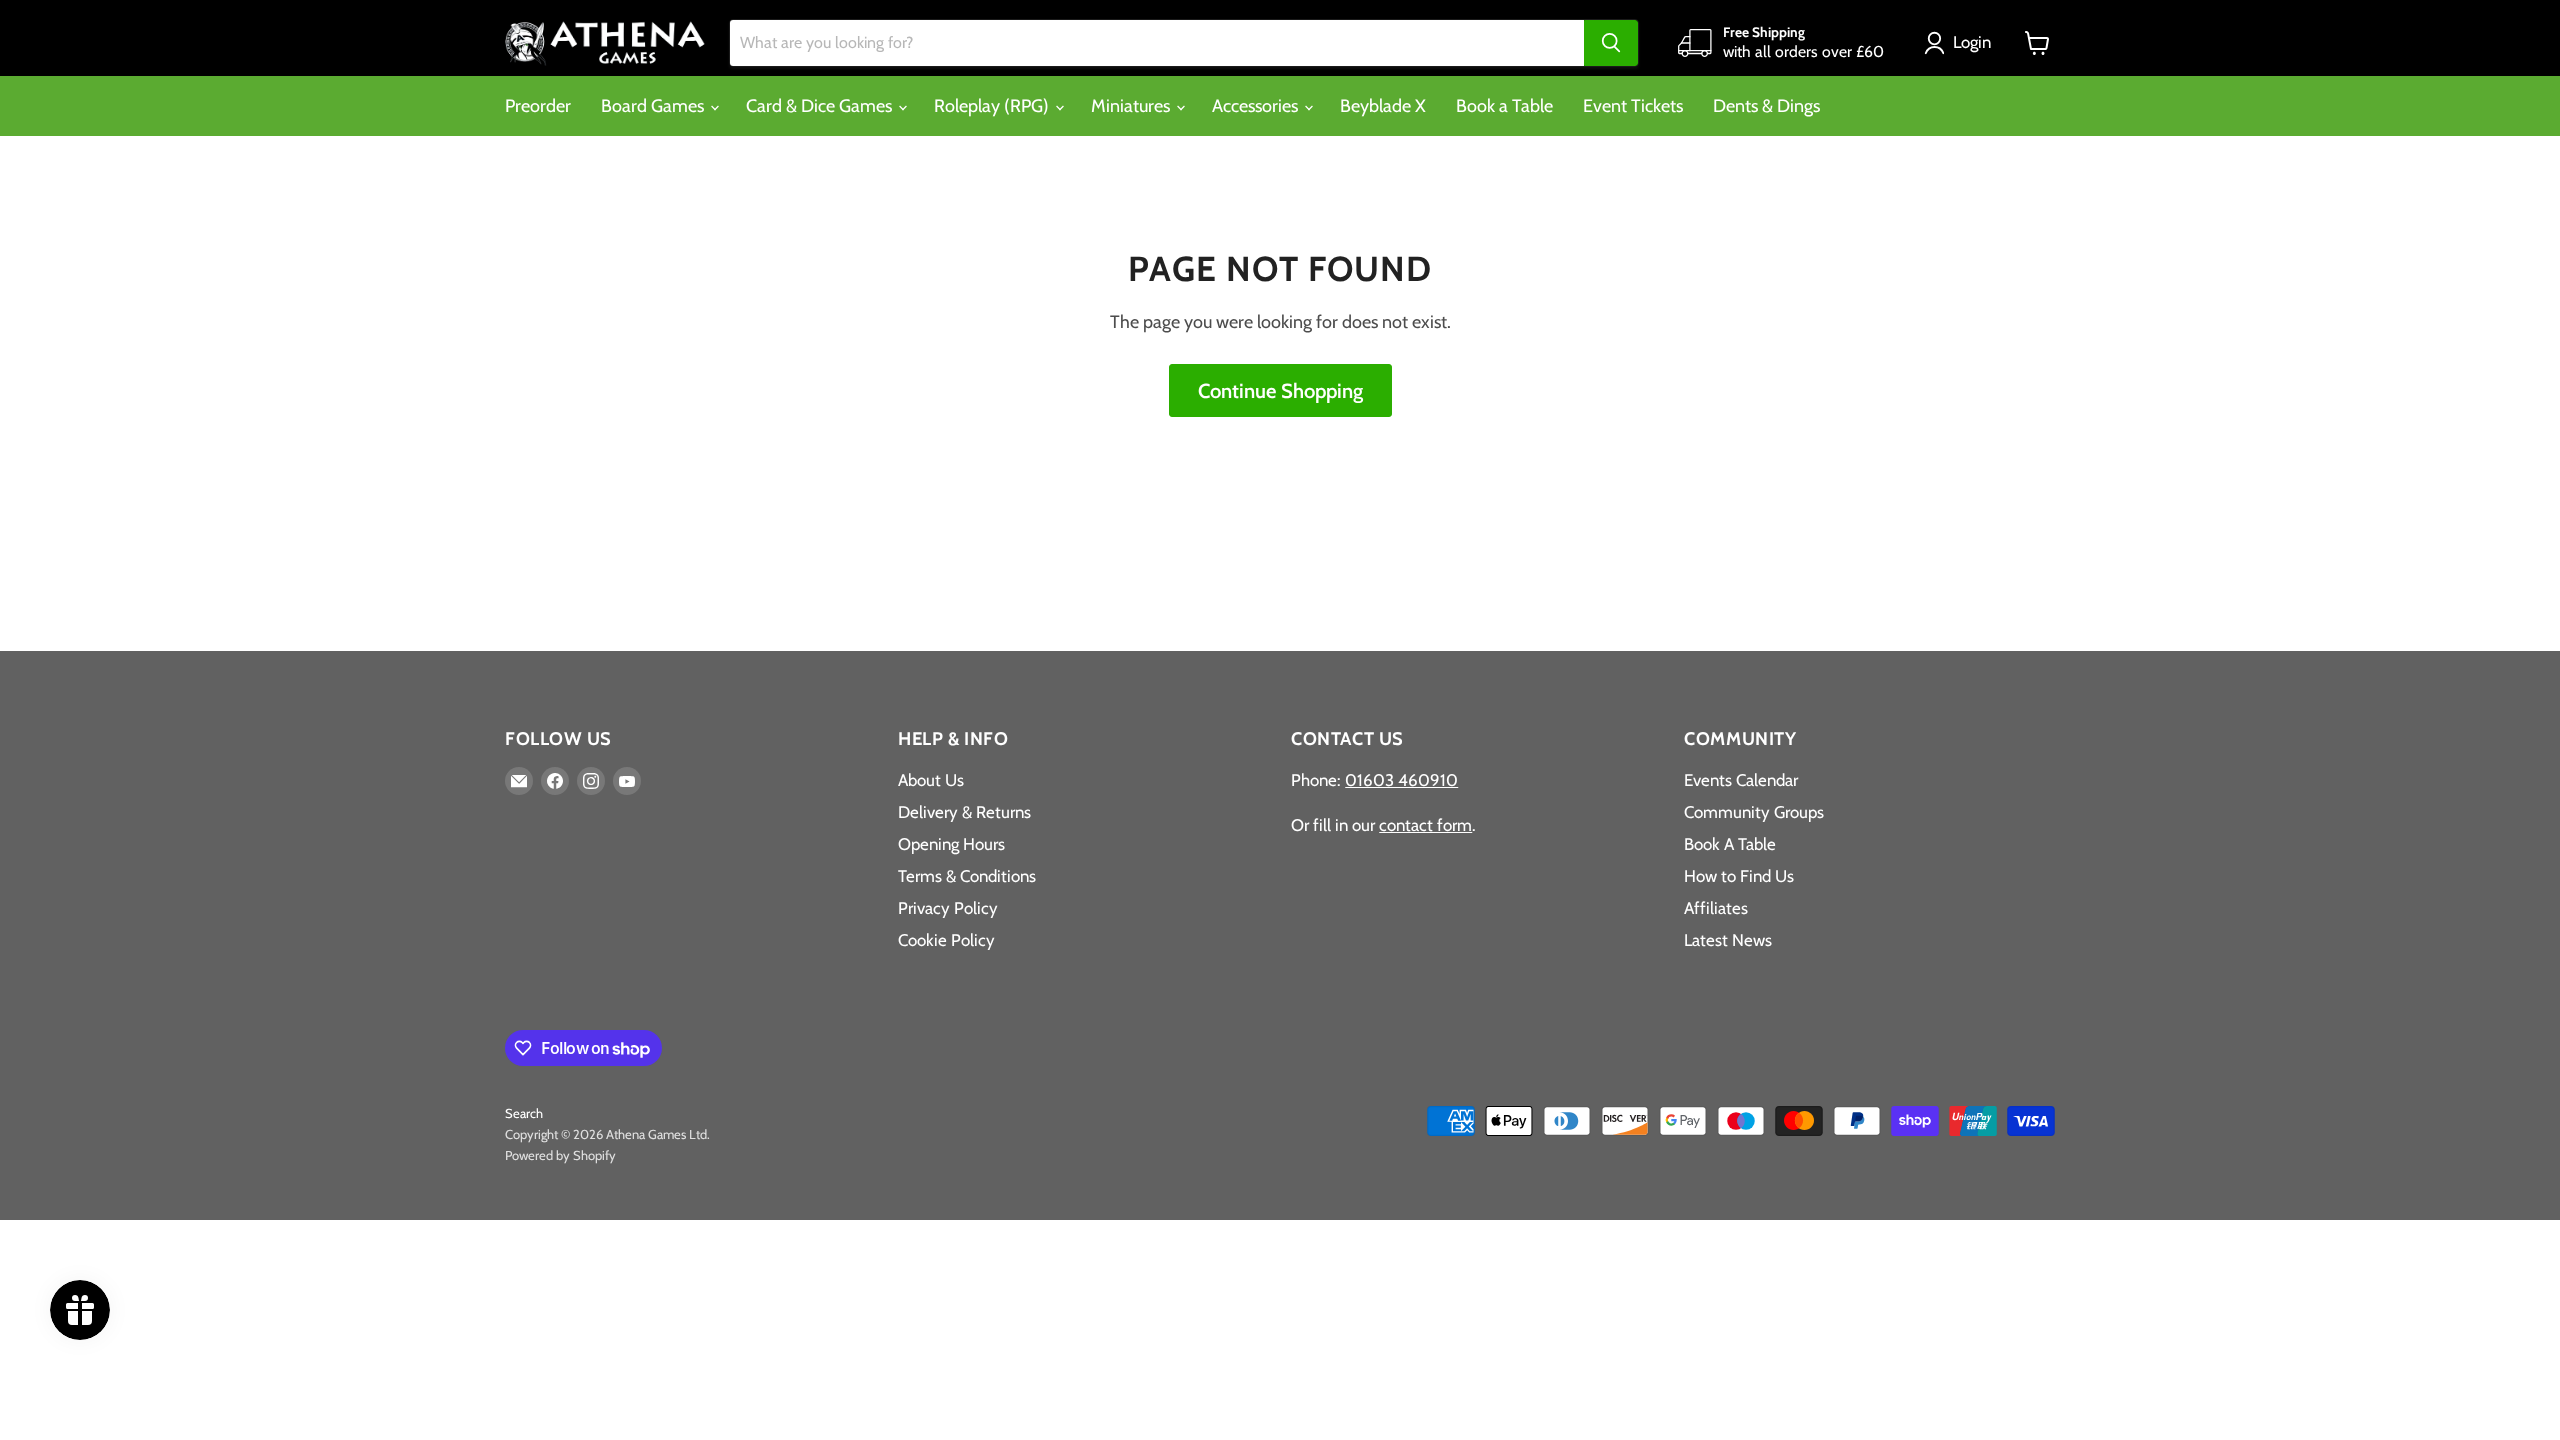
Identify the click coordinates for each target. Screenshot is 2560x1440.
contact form (1425, 825)
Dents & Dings (1766, 106)
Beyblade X (1383, 106)
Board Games (654, 106)
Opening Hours (951, 844)
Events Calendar (1741, 780)
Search (524, 1113)
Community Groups (1754, 812)
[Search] (1611, 43)
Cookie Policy (946, 940)
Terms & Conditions (967, 876)
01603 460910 (1401, 780)
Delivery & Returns (964, 812)
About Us (931, 780)
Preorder (538, 106)
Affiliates (1716, 908)
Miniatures (1132, 106)
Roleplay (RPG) (993, 106)
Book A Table (1730, 844)
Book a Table (1504, 106)
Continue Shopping (1280, 390)
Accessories (1257, 106)
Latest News (1728, 940)
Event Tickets (1633, 106)
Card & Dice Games (821, 106)
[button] (1962, 43)
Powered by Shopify (560, 1155)
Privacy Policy (948, 908)
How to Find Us (1739, 876)
